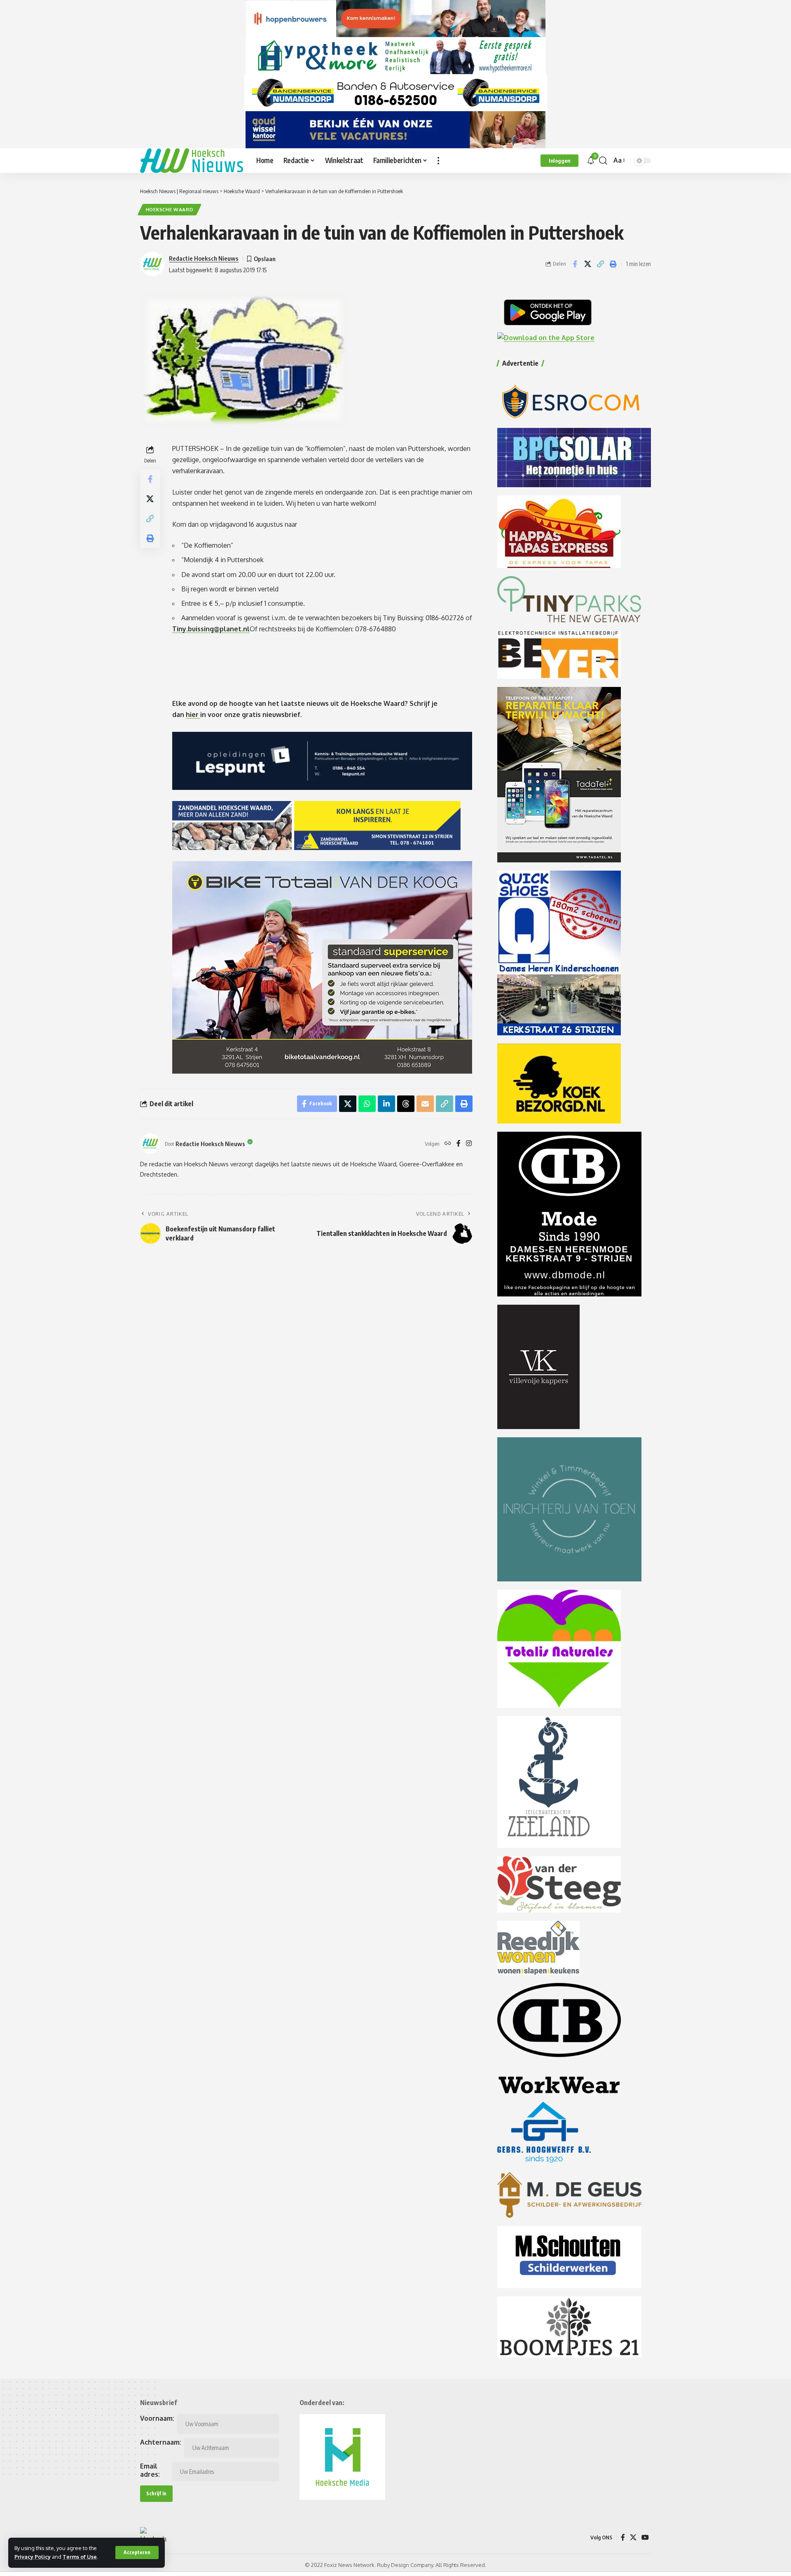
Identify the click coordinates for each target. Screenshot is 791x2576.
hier (193, 715)
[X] (633, 2537)
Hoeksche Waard (170, 209)
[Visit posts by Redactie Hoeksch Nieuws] (150, 1144)
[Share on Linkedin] (386, 1104)
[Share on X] (587, 264)
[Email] (425, 1104)
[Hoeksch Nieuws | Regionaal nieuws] (192, 161)
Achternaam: (161, 2442)
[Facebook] (459, 1144)
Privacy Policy (33, 2557)
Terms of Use (80, 2557)
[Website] (448, 1144)
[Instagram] (469, 1144)
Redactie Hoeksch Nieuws (204, 258)
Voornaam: (157, 2418)
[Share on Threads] (406, 1104)
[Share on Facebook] (575, 264)
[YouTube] (645, 2537)
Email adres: (150, 2470)
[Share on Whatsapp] (367, 1104)
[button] (137, 2553)
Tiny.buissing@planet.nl (211, 629)
